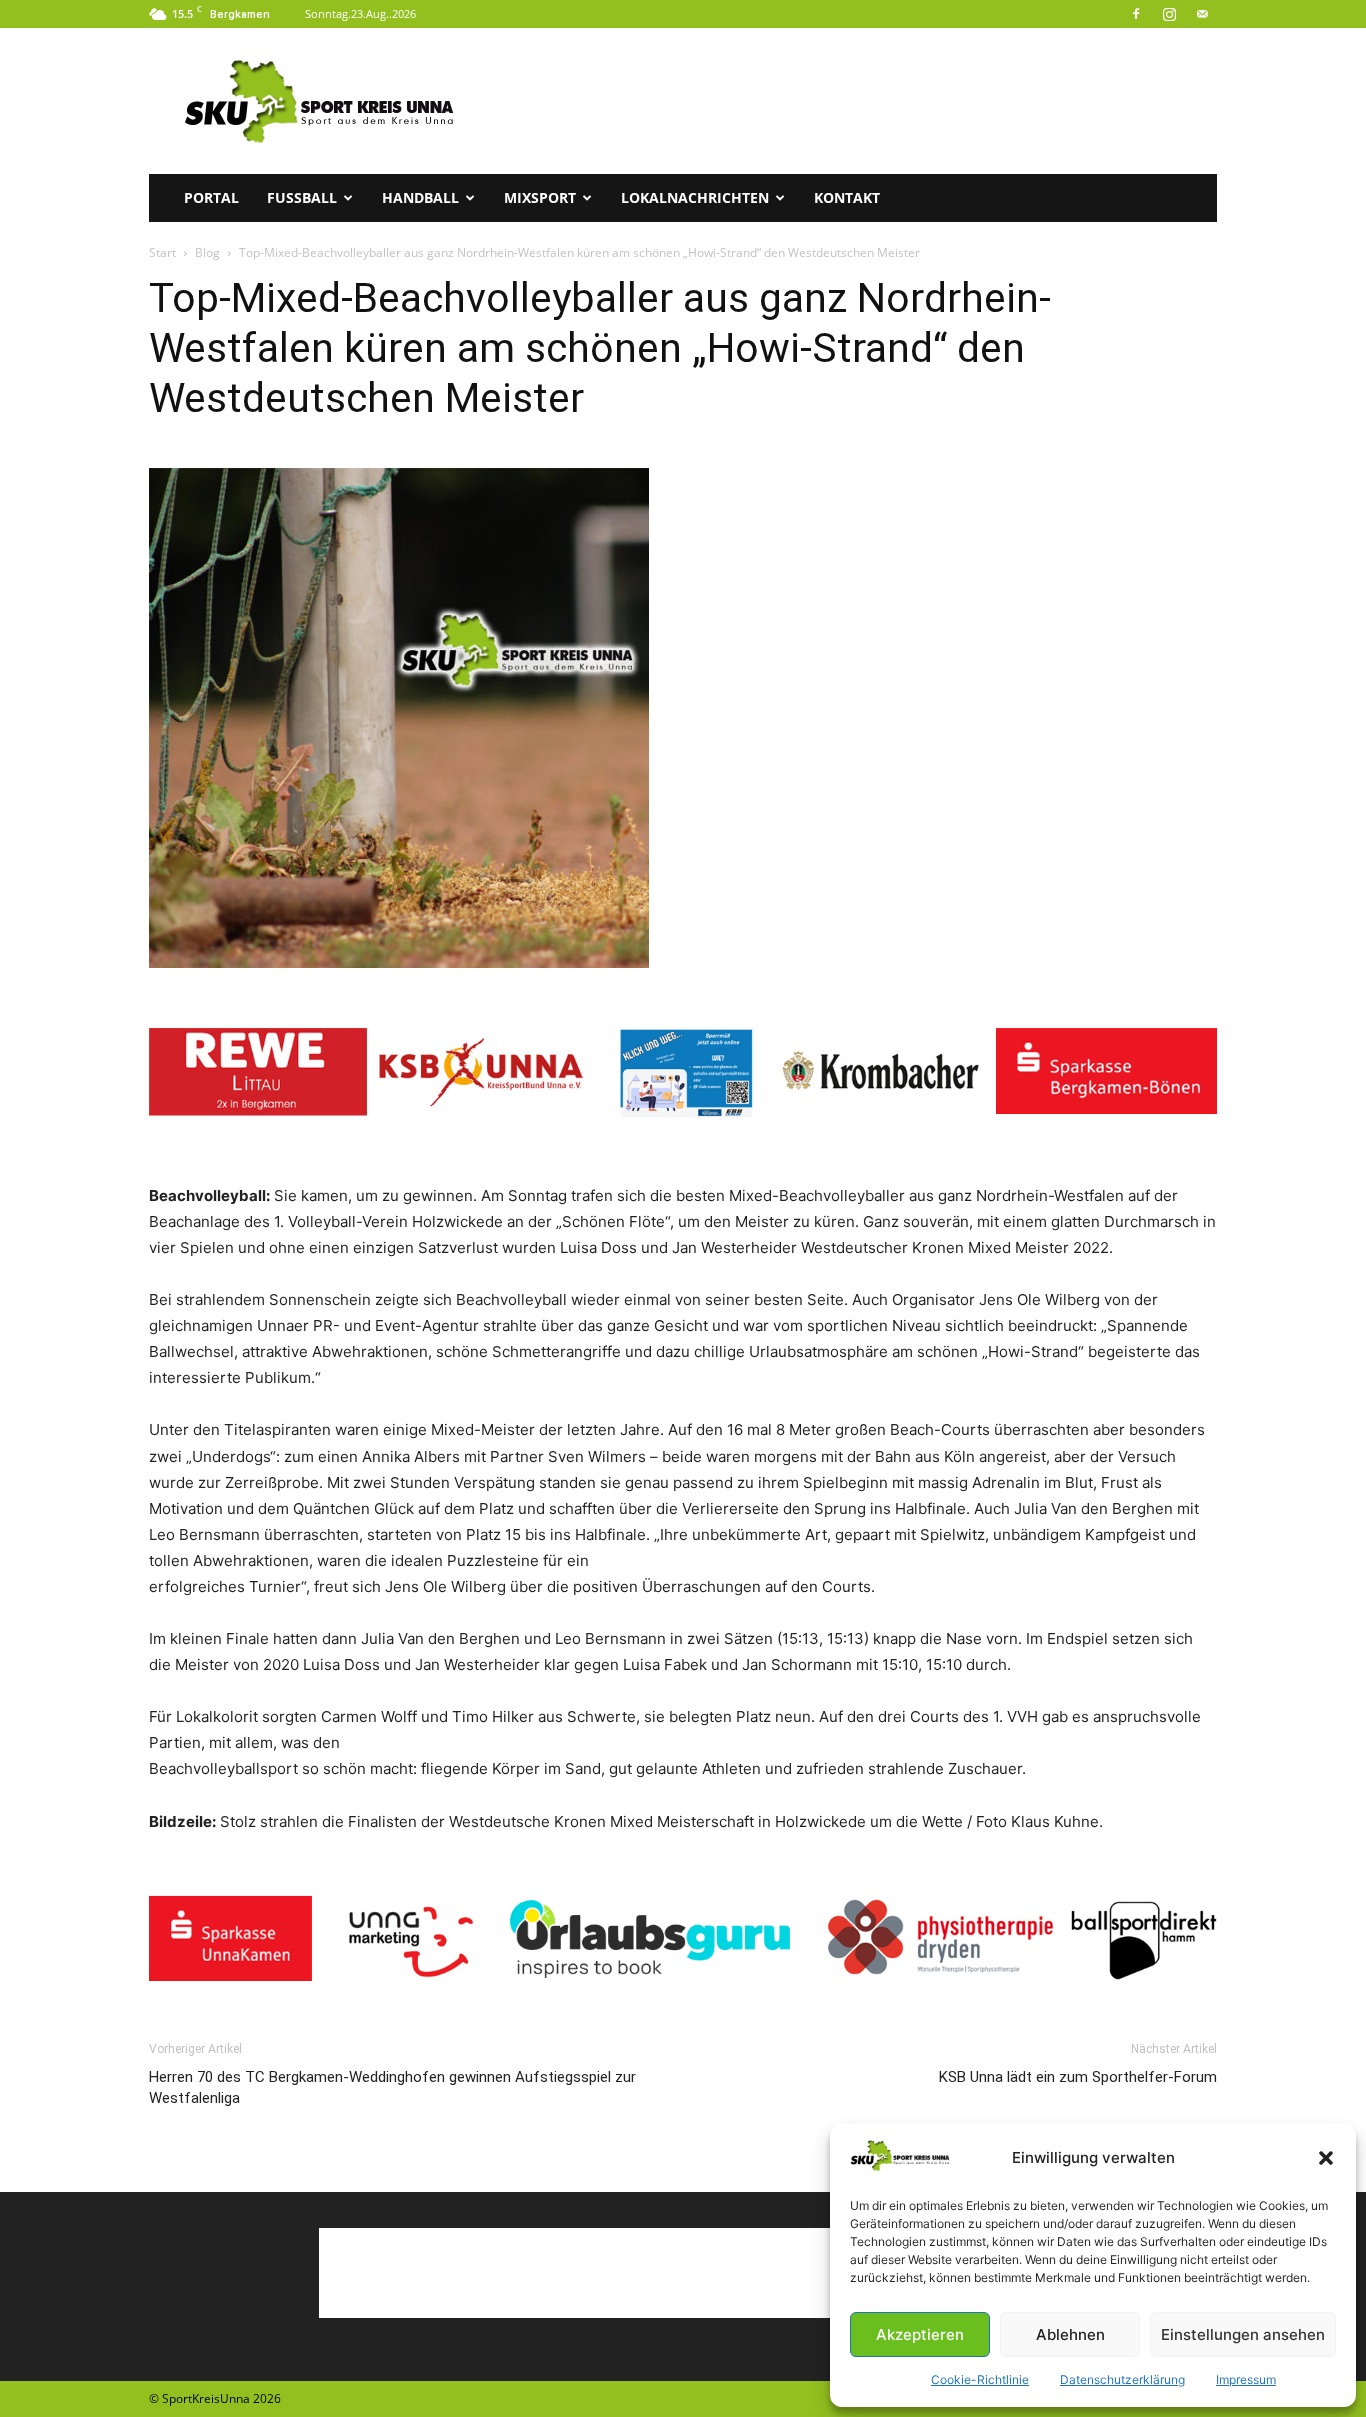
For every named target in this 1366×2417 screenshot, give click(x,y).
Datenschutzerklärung (1122, 2379)
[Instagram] (1169, 14)
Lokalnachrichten (695, 197)
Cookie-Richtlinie (980, 2379)
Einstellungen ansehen (1243, 2334)
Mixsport (540, 197)
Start (162, 252)
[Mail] (1202, 14)
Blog (207, 252)
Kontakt (847, 197)
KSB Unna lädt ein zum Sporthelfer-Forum (1078, 2077)
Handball (420, 197)
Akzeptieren (920, 2334)
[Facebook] (1136, 14)
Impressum (1246, 2379)
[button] (1326, 2158)
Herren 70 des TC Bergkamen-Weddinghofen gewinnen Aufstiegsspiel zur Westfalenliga (392, 2087)
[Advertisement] (853, 101)
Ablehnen (1070, 2334)
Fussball (302, 197)
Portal (211, 197)
